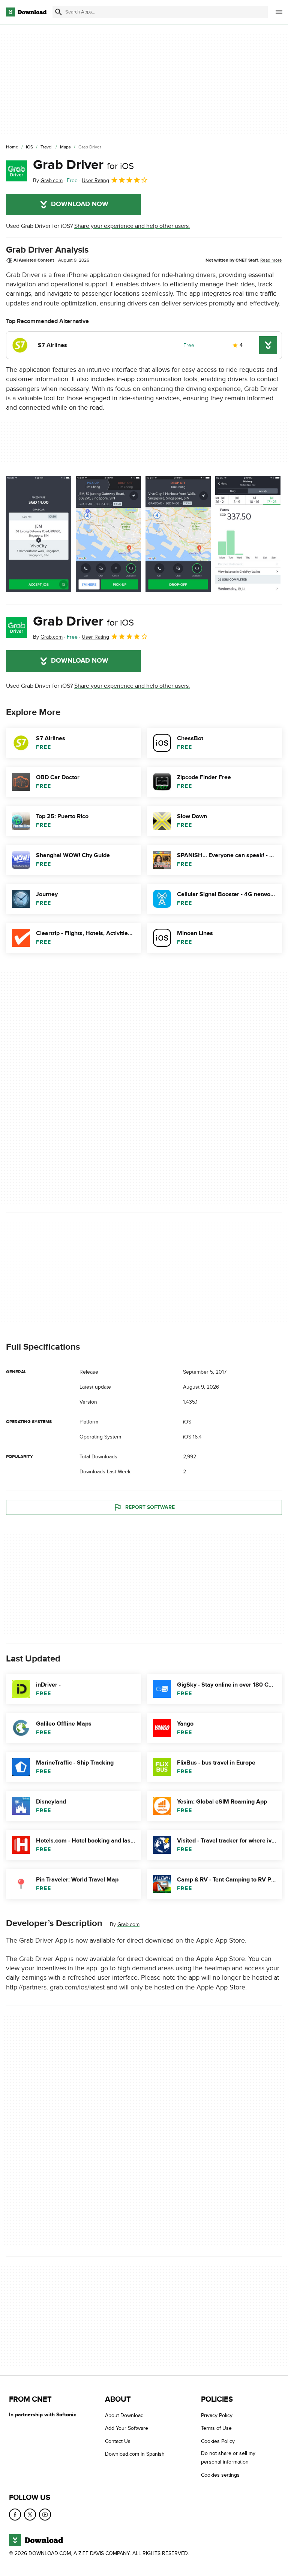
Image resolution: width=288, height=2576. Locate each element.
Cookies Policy (218, 2441)
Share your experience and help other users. (132, 226)
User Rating (95, 180)
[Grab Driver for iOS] (16, 171)
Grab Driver (83, 165)
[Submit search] (58, 12)
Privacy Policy (217, 2415)
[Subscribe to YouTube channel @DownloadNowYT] (45, 2515)
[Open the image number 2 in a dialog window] (178, 534)
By (48, 180)
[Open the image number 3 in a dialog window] (248, 534)
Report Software (150, 1507)
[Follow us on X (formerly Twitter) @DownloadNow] (30, 2515)
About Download (124, 2415)
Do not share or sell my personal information (228, 2458)
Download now (80, 204)
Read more (271, 260)
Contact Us (118, 2441)
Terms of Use (216, 2429)
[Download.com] (26, 12)
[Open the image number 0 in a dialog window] (39, 534)
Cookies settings (220, 2475)
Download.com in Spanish (135, 2454)
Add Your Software (127, 2429)
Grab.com (128, 1924)
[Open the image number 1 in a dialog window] (108, 534)
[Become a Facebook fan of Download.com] (15, 2515)
